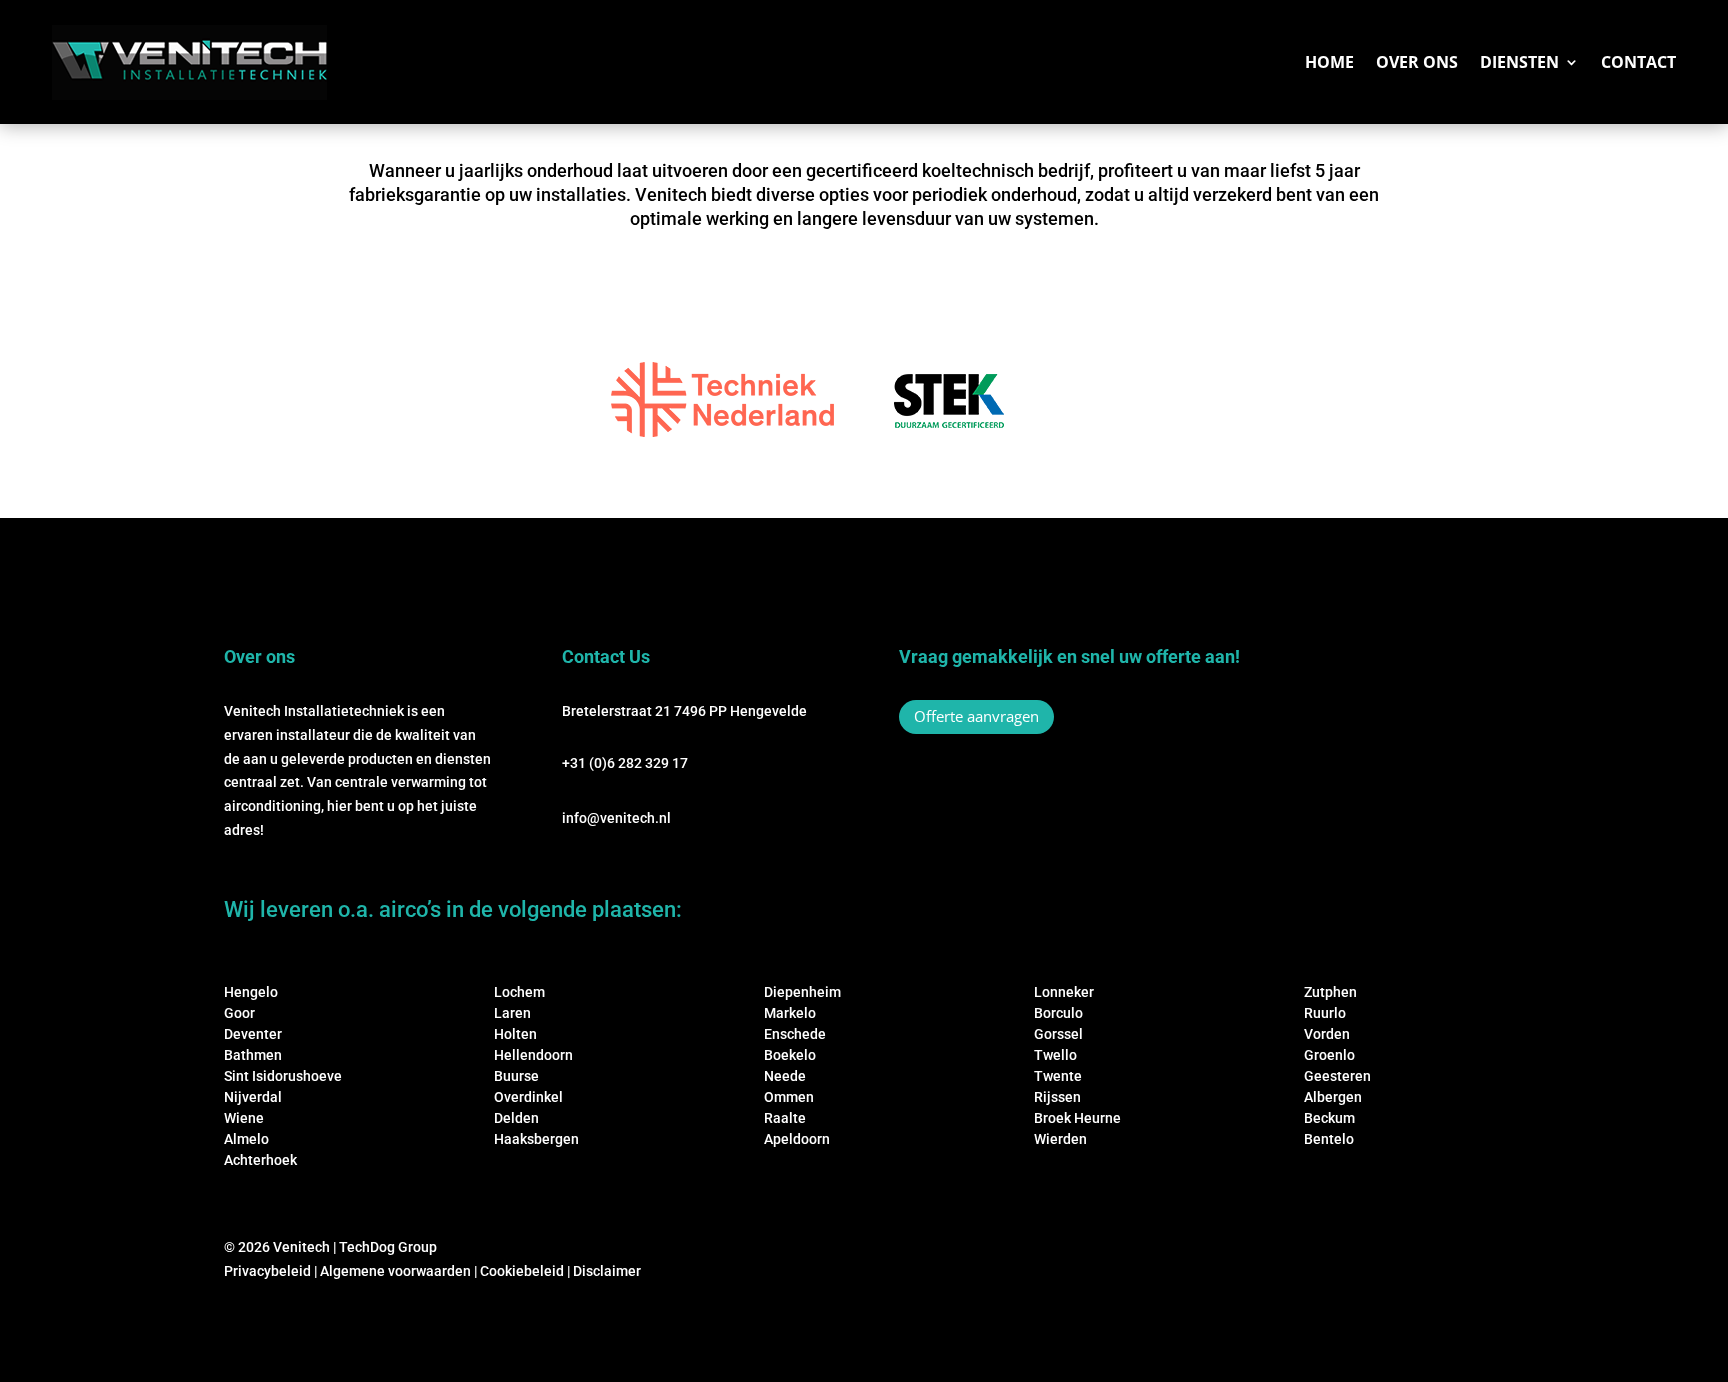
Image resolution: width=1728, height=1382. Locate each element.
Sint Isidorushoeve (283, 1076)
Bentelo (1329, 1139)
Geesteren (1337, 1076)
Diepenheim (802, 992)
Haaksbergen (536, 1139)
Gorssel (1058, 1034)
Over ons (1417, 62)
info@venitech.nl (616, 818)
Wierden (1060, 1139)
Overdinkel (528, 1097)
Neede (785, 1076)
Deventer (253, 1034)
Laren (512, 1013)
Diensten (1519, 62)
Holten (515, 1034)
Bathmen (253, 1055)
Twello (1055, 1055)
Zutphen (1330, 992)
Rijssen (1057, 1097)
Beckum (1329, 1118)
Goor (239, 1013)
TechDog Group (388, 1247)
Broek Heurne (1077, 1118)
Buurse (516, 1076)
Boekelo (790, 1055)
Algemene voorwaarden (395, 1271)
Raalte (785, 1118)
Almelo (246, 1139)
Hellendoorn (533, 1055)
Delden (516, 1118)
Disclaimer (607, 1271)
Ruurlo (1325, 1013)
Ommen (789, 1097)
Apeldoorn (797, 1139)
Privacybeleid (267, 1271)
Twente (1058, 1076)
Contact (1638, 62)
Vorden (1327, 1034)
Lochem (519, 992)
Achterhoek (260, 1160)
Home (1329, 62)
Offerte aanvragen (976, 716)
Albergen (1333, 1097)
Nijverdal (253, 1097)
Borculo (1058, 1013)
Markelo (790, 1013)
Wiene (244, 1118)
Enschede (795, 1034)
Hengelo (251, 992)
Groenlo (1329, 1055)
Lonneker (1064, 992)
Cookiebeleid (522, 1271)
